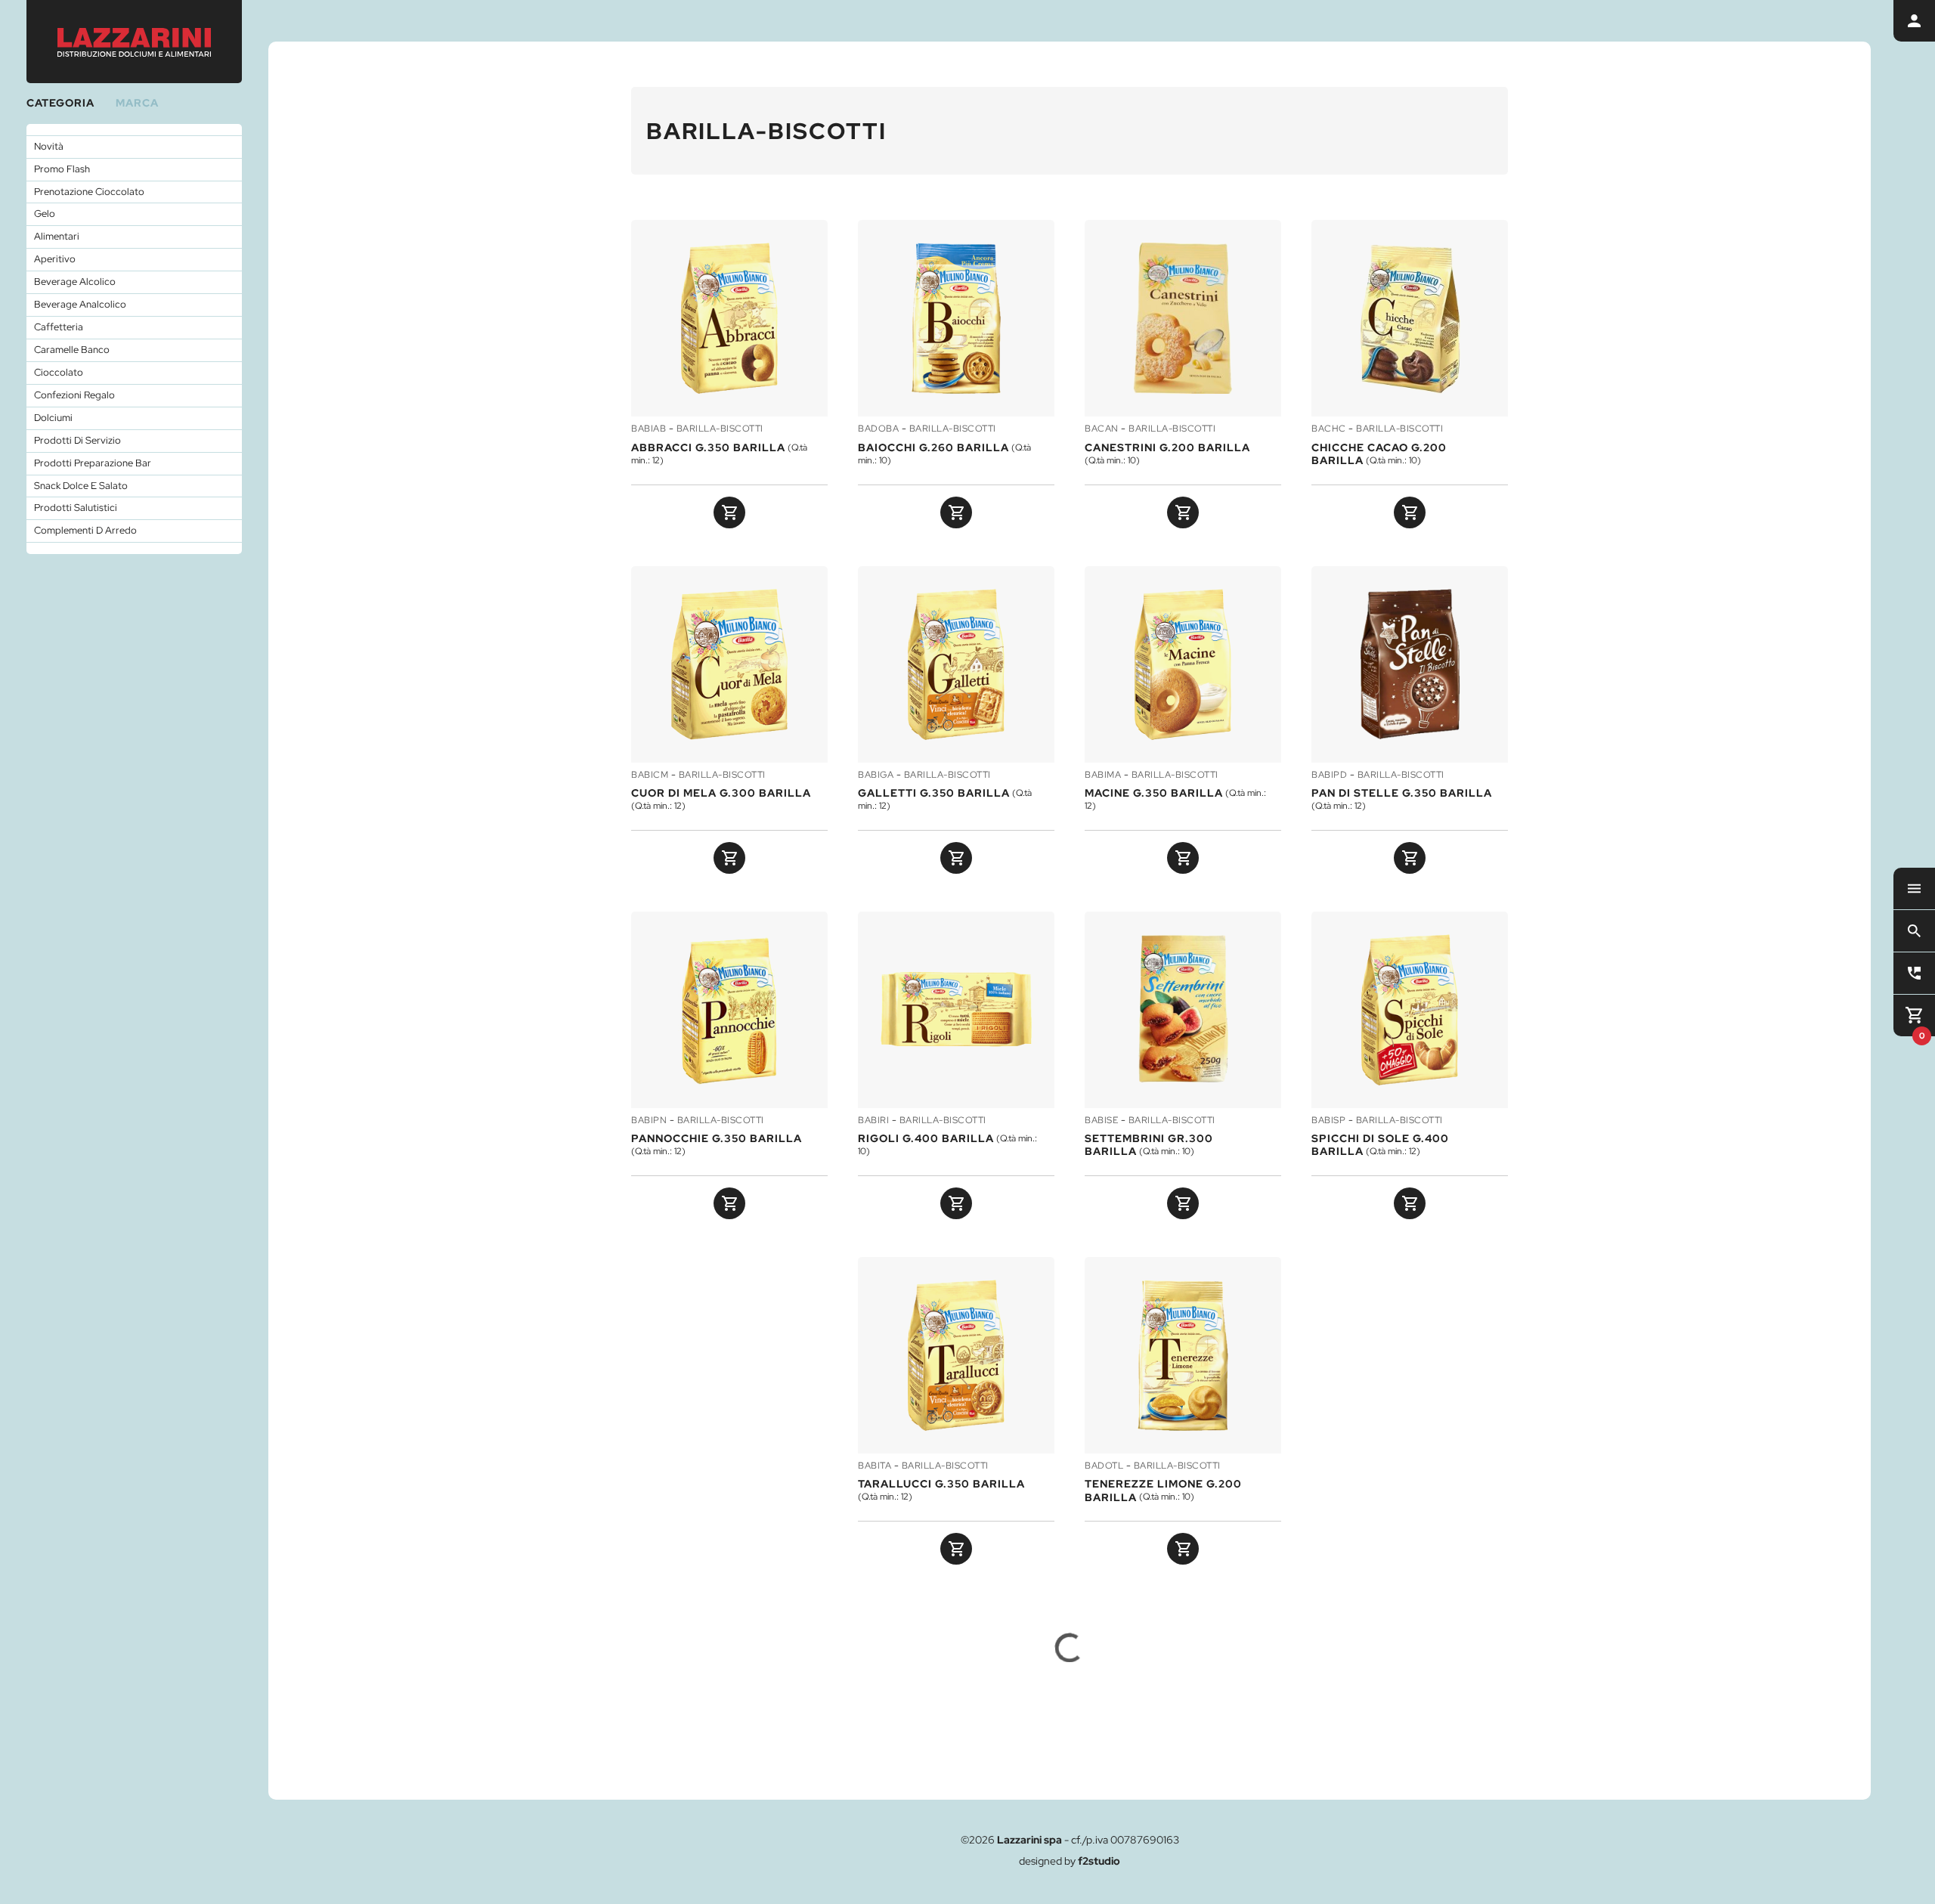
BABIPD (1329, 776)
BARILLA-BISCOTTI (720, 429)
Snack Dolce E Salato (81, 486)
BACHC (1329, 429)
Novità (49, 146)
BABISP (1328, 1121)
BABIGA (876, 776)
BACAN (1102, 429)
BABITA (875, 1466)
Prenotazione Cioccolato (89, 192)
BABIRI (873, 1121)
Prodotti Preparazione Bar (93, 463)
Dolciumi (53, 418)
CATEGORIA (60, 103)
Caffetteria (59, 327)
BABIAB (649, 429)
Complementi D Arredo (85, 530)
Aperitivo (55, 259)
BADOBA (878, 429)
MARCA (137, 103)
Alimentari (57, 236)
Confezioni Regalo (74, 395)
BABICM (650, 776)
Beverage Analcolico (80, 304)
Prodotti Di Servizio (77, 440)
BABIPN (649, 1121)
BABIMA (1103, 776)
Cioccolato (59, 372)
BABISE (1101, 1121)
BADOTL (1104, 1466)
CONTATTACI (1652, 1756)
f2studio (1099, 1861)
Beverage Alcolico (75, 282)
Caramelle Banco (72, 350)
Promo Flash (62, 169)
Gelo (45, 214)
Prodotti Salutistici (76, 508)
